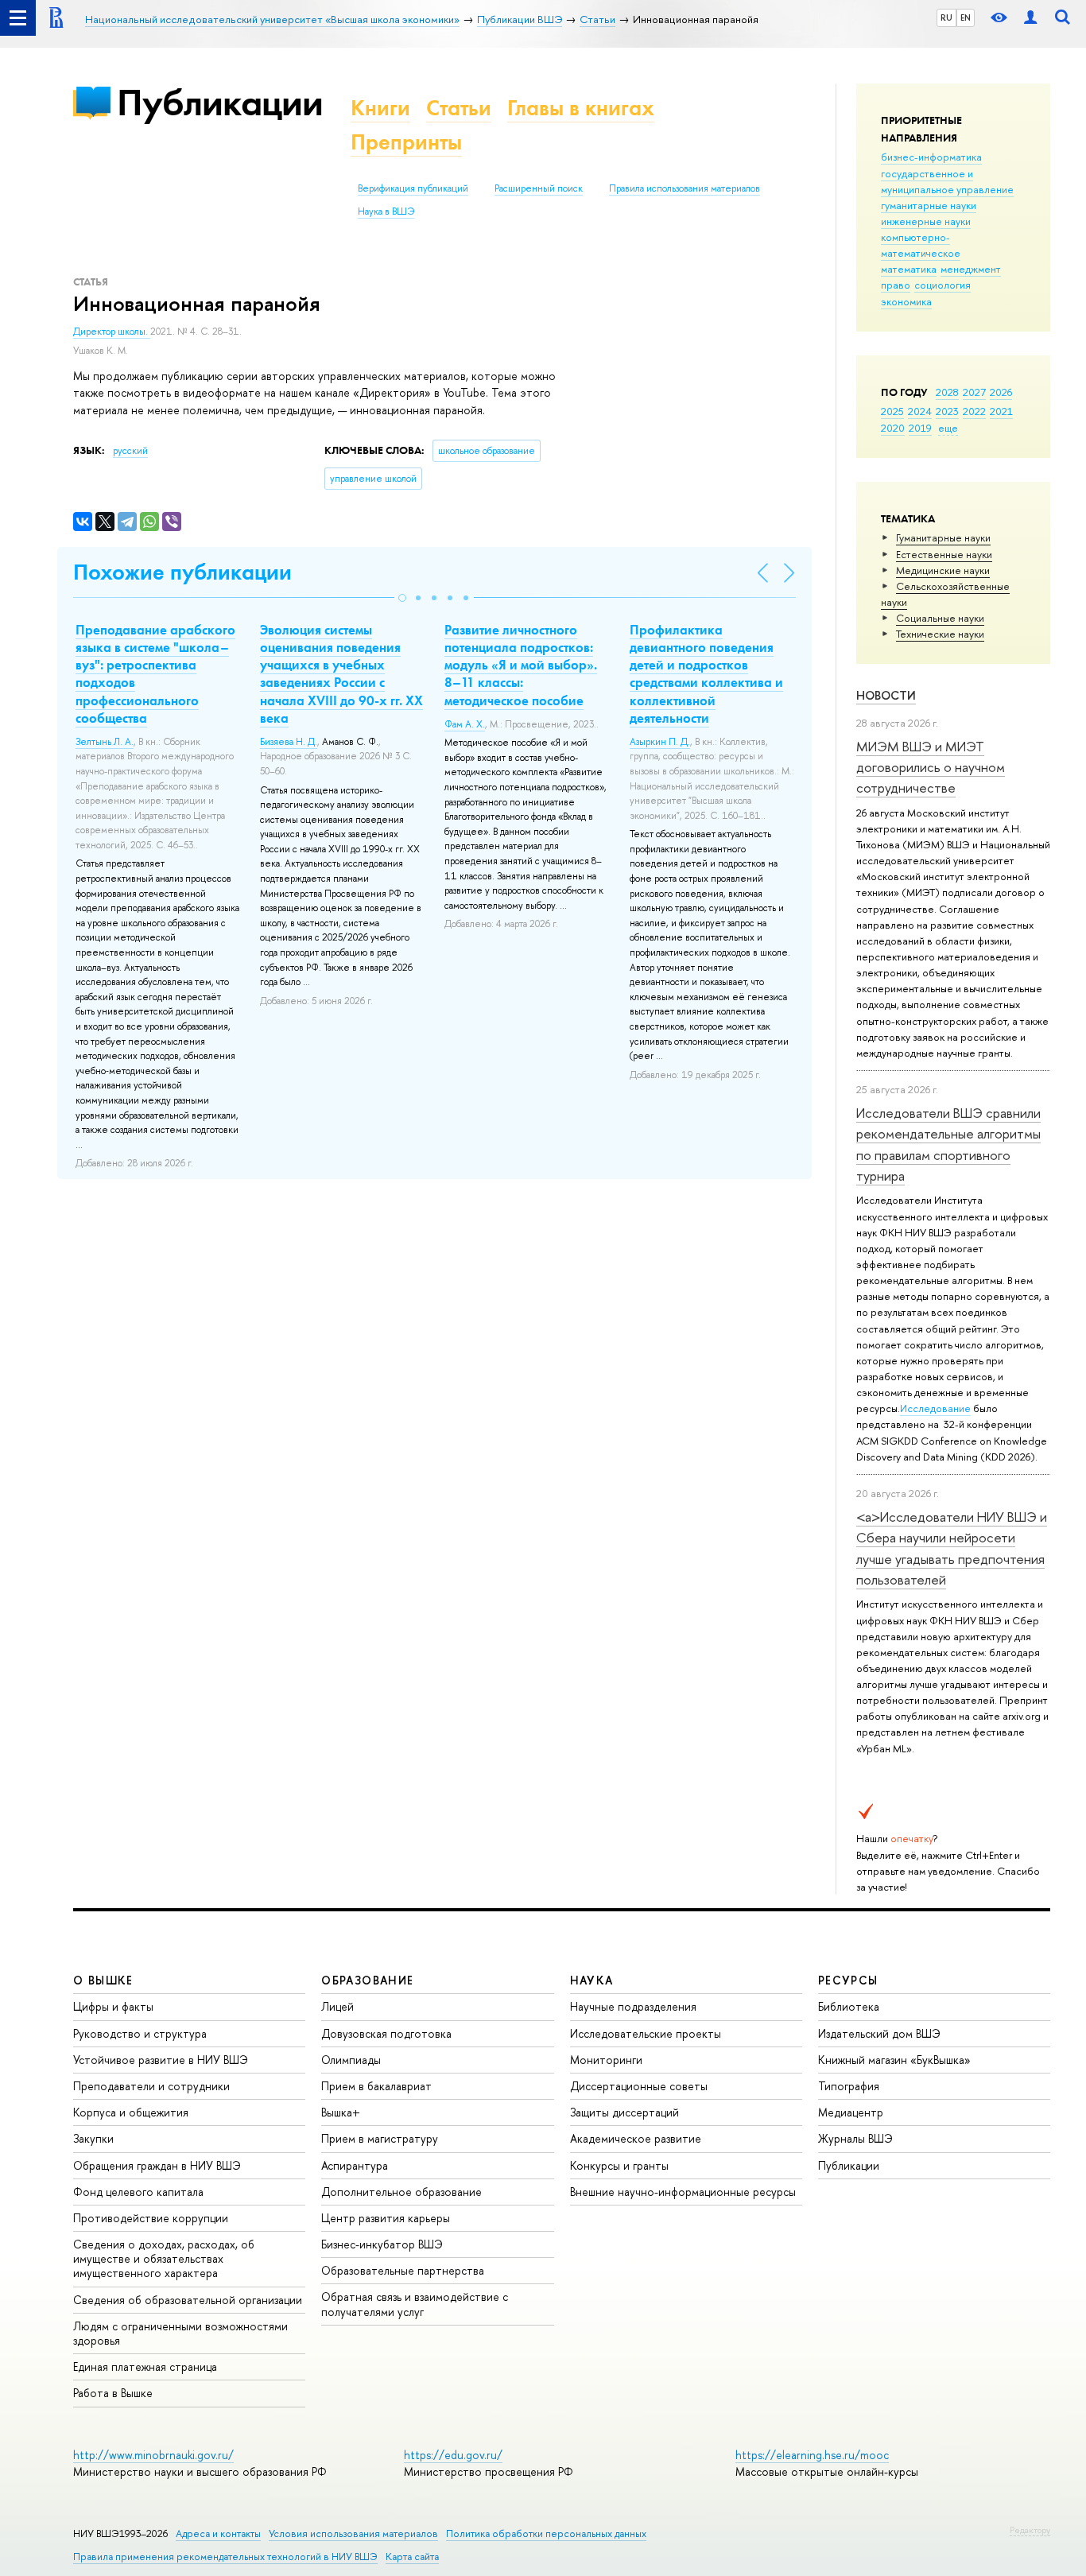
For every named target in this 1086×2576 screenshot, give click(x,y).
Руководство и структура (140, 2033)
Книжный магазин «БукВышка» (894, 2060)
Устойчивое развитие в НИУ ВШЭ (161, 2060)
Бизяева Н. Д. (289, 742)
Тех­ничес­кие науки (940, 634)
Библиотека (849, 2006)
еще (948, 428)
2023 (947, 411)
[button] (402, 598)
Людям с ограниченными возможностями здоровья (180, 2333)
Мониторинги (606, 2060)
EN (966, 17)
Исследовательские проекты (646, 2033)
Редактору (1030, 2530)
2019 (920, 428)
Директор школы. (112, 332)
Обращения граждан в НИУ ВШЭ (157, 2165)
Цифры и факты (113, 2006)
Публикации (220, 102)
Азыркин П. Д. (660, 742)
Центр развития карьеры (386, 2218)
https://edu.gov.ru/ (453, 2455)
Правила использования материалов (685, 188)
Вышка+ (341, 2112)
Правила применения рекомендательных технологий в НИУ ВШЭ (225, 2557)
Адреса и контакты (218, 2533)
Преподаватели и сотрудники (151, 2086)
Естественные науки (944, 554)
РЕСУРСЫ (848, 1980)
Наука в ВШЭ (386, 211)
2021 (1001, 411)
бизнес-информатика (931, 157)
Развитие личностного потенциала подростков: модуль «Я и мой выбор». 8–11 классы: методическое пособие (521, 665)
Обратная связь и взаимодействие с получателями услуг (415, 2304)
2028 (947, 392)
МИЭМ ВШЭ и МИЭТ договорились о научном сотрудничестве (931, 767)
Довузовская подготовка (386, 2033)
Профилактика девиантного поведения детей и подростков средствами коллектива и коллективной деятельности (706, 673)
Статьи (459, 108)
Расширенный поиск (539, 188)
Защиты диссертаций (624, 2112)
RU (946, 17)
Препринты (406, 142)
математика (909, 269)
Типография (849, 2086)
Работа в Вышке (113, 2393)
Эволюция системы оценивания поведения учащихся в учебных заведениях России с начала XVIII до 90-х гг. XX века (341, 673)
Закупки (93, 2138)
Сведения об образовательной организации (188, 2300)
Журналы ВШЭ (855, 2138)
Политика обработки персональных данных (546, 2533)
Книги (380, 108)
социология (942, 285)
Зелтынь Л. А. (105, 742)
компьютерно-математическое (921, 245)
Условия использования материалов (353, 2533)
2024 (920, 411)
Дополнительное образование (401, 2192)
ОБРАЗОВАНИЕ (367, 1980)
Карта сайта (412, 2557)
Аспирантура (355, 2165)
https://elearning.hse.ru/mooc (812, 2455)
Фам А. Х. (465, 724)
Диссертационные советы (639, 2086)
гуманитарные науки (929, 205)
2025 (892, 411)
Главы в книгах (581, 108)
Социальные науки (940, 618)
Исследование (935, 1408)
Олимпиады (351, 2060)
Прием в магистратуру (380, 2138)
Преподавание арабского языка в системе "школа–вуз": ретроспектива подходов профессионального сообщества (155, 673)
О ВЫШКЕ (103, 1980)
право (896, 285)
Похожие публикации (182, 572)
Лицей (337, 2006)
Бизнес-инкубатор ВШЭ (382, 2244)
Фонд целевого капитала (138, 2192)
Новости (886, 695)
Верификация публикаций (413, 188)
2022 (974, 411)
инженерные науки (926, 221)
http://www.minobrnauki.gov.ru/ (153, 2455)
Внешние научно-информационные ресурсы (683, 2192)
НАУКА (592, 1980)
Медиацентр (851, 2112)
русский (130, 451)
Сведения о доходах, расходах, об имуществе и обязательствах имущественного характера (164, 2258)
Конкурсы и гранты (619, 2165)
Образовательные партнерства (403, 2270)
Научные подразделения (633, 2006)
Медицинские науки (943, 570)
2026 (1001, 392)
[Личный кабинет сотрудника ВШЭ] (1030, 18)
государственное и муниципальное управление (947, 181)
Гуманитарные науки (943, 537)
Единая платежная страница (145, 2367)
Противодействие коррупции (151, 2218)
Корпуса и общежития (131, 2112)
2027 (974, 392)
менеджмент (971, 269)
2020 (893, 428)
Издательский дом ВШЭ (879, 2033)
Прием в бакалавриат (376, 2086)
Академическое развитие (636, 2138)
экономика (906, 301)
